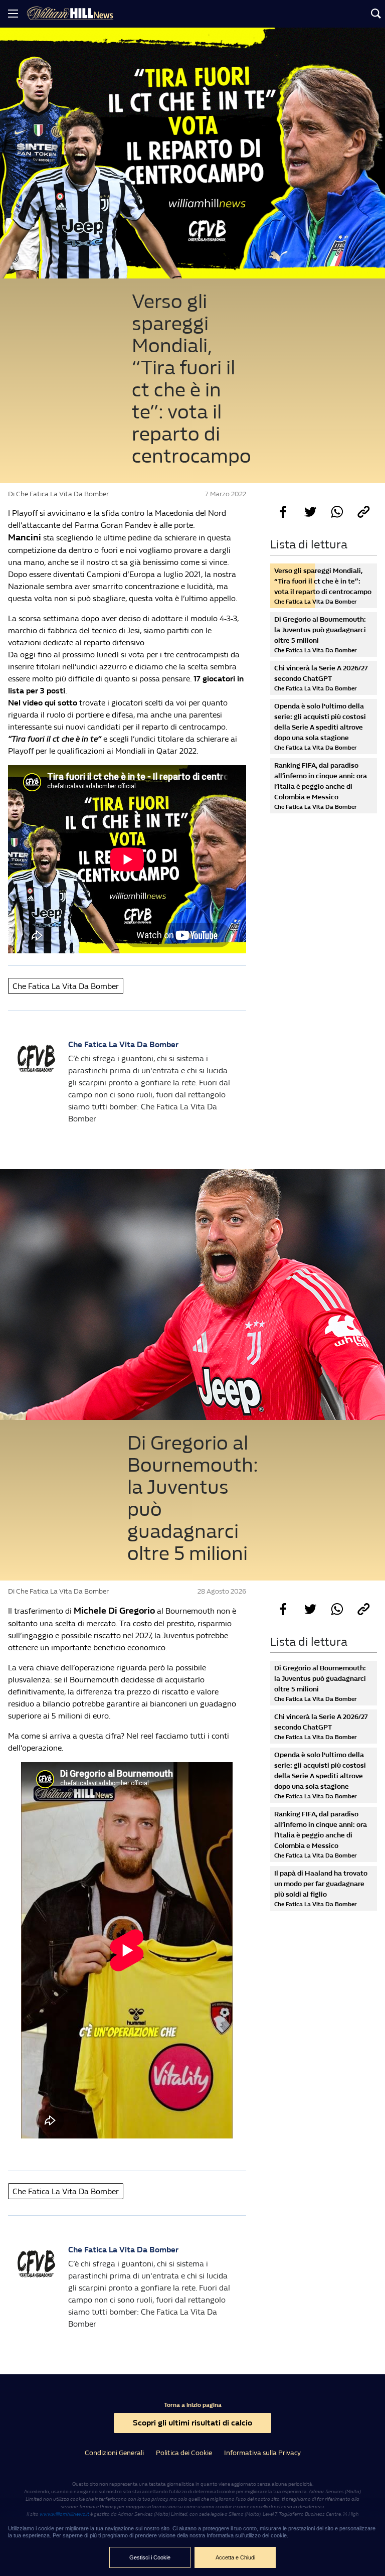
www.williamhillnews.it (64, 2514)
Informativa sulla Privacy (262, 2453)
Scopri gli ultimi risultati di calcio (192, 2423)
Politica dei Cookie (184, 2453)
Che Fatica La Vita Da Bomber (66, 986)
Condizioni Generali (114, 2453)
